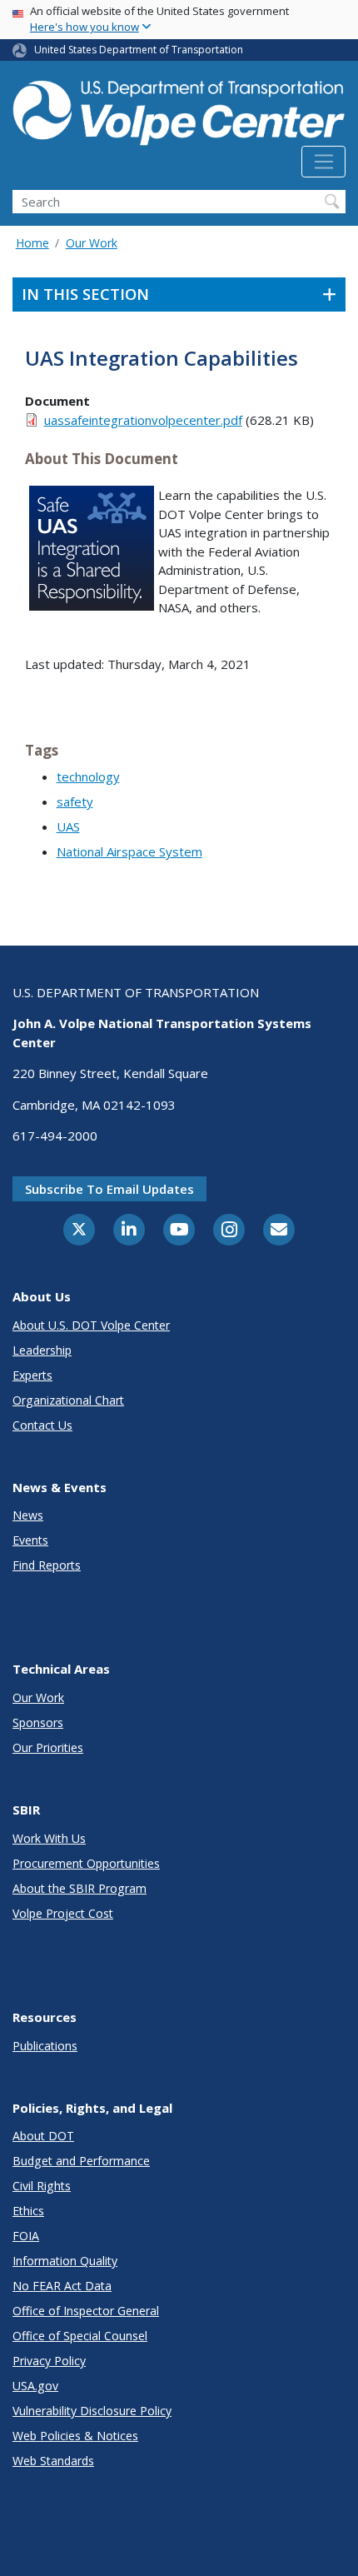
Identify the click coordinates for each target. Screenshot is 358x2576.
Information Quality (65, 2261)
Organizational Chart (68, 1400)
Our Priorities (48, 1747)
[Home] (179, 110)
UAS (68, 826)
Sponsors (38, 1722)
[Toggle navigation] (323, 162)
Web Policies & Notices (75, 2436)
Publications (45, 2046)
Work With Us (49, 1838)
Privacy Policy (49, 2361)
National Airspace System (129, 851)
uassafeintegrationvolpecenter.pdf (143, 420)
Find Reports (47, 1565)
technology (88, 776)
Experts (32, 1375)
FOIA (26, 2236)
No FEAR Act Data (62, 2286)
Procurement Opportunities (86, 1863)
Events (30, 1540)
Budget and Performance (81, 2161)
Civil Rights (42, 2186)
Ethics (28, 2211)
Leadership (42, 1350)
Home (32, 243)
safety (75, 801)
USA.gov (35, 2386)
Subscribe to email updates (109, 1189)
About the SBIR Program (80, 1888)
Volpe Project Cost (63, 1913)
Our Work (92, 243)
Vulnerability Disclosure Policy (92, 2411)
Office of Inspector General (86, 2311)
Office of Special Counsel (80, 2336)
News (28, 1515)
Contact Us (42, 1425)
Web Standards (53, 2461)
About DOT (43, 2136)
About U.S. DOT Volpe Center (91, 1325)
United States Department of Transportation (139, 50)
